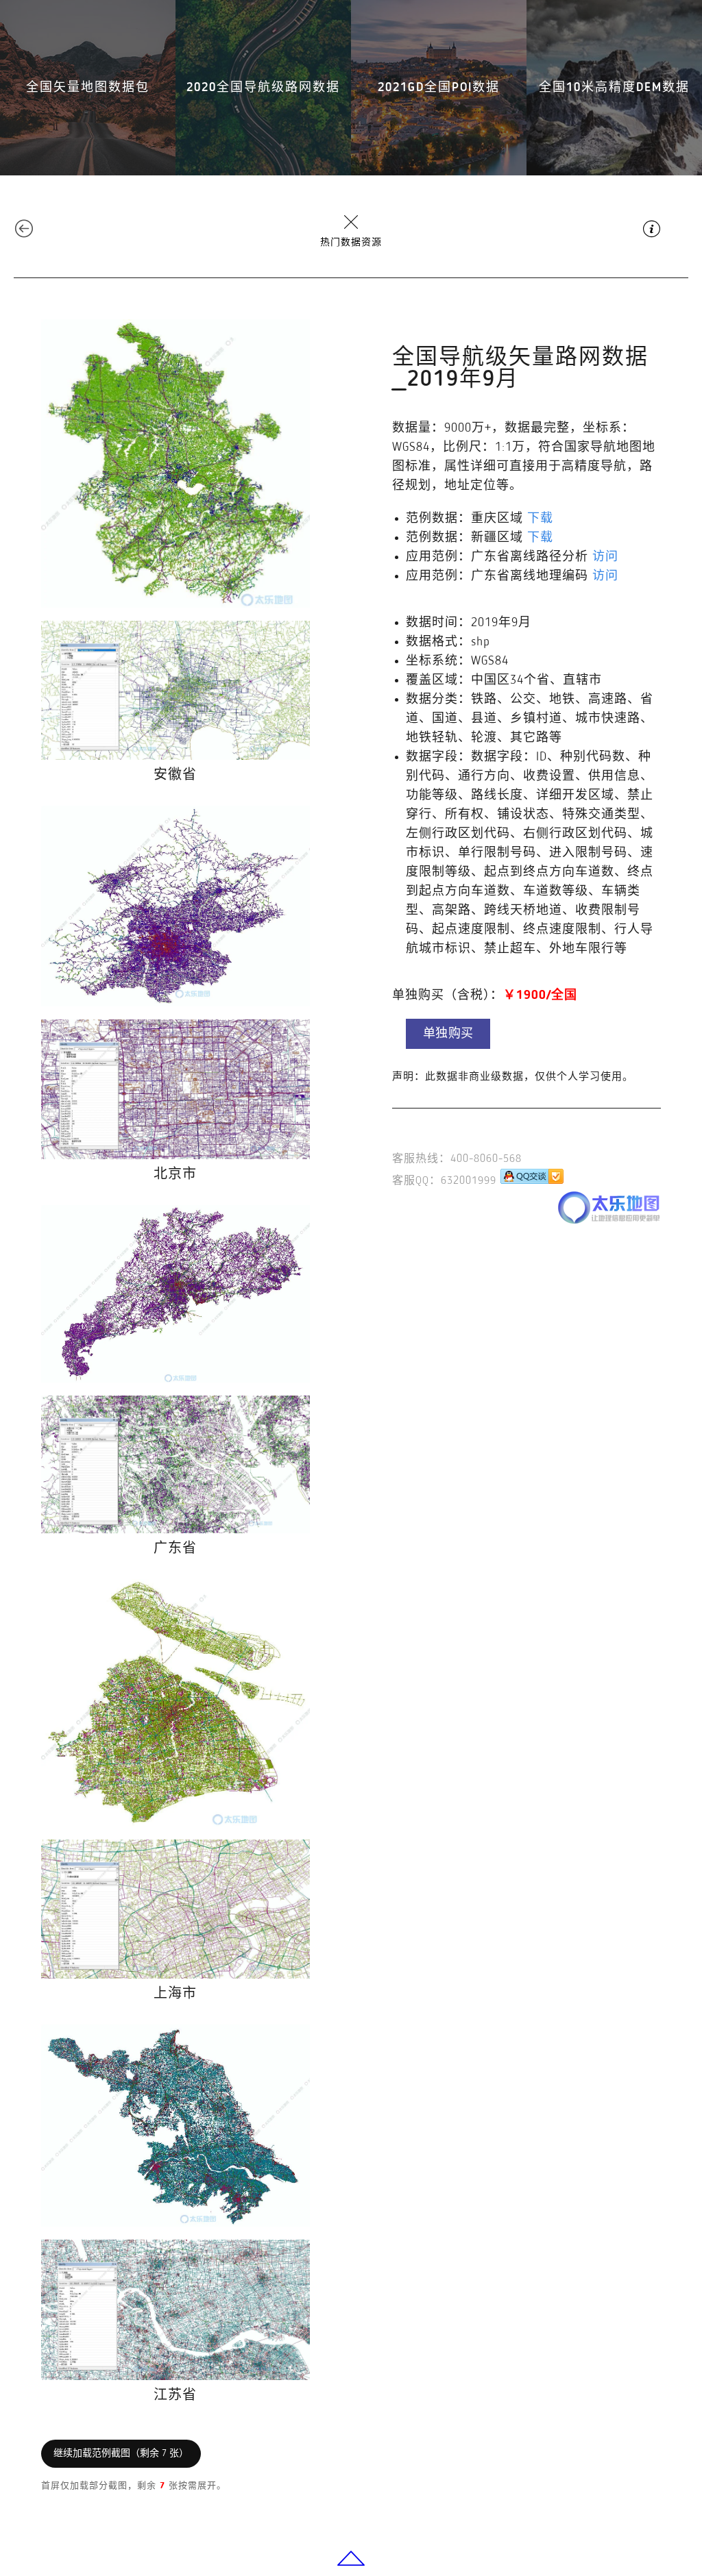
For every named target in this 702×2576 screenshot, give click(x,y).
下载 (540, 519)
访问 (605, 557)
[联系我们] (532, 1181)
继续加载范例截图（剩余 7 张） (121, 2453)
